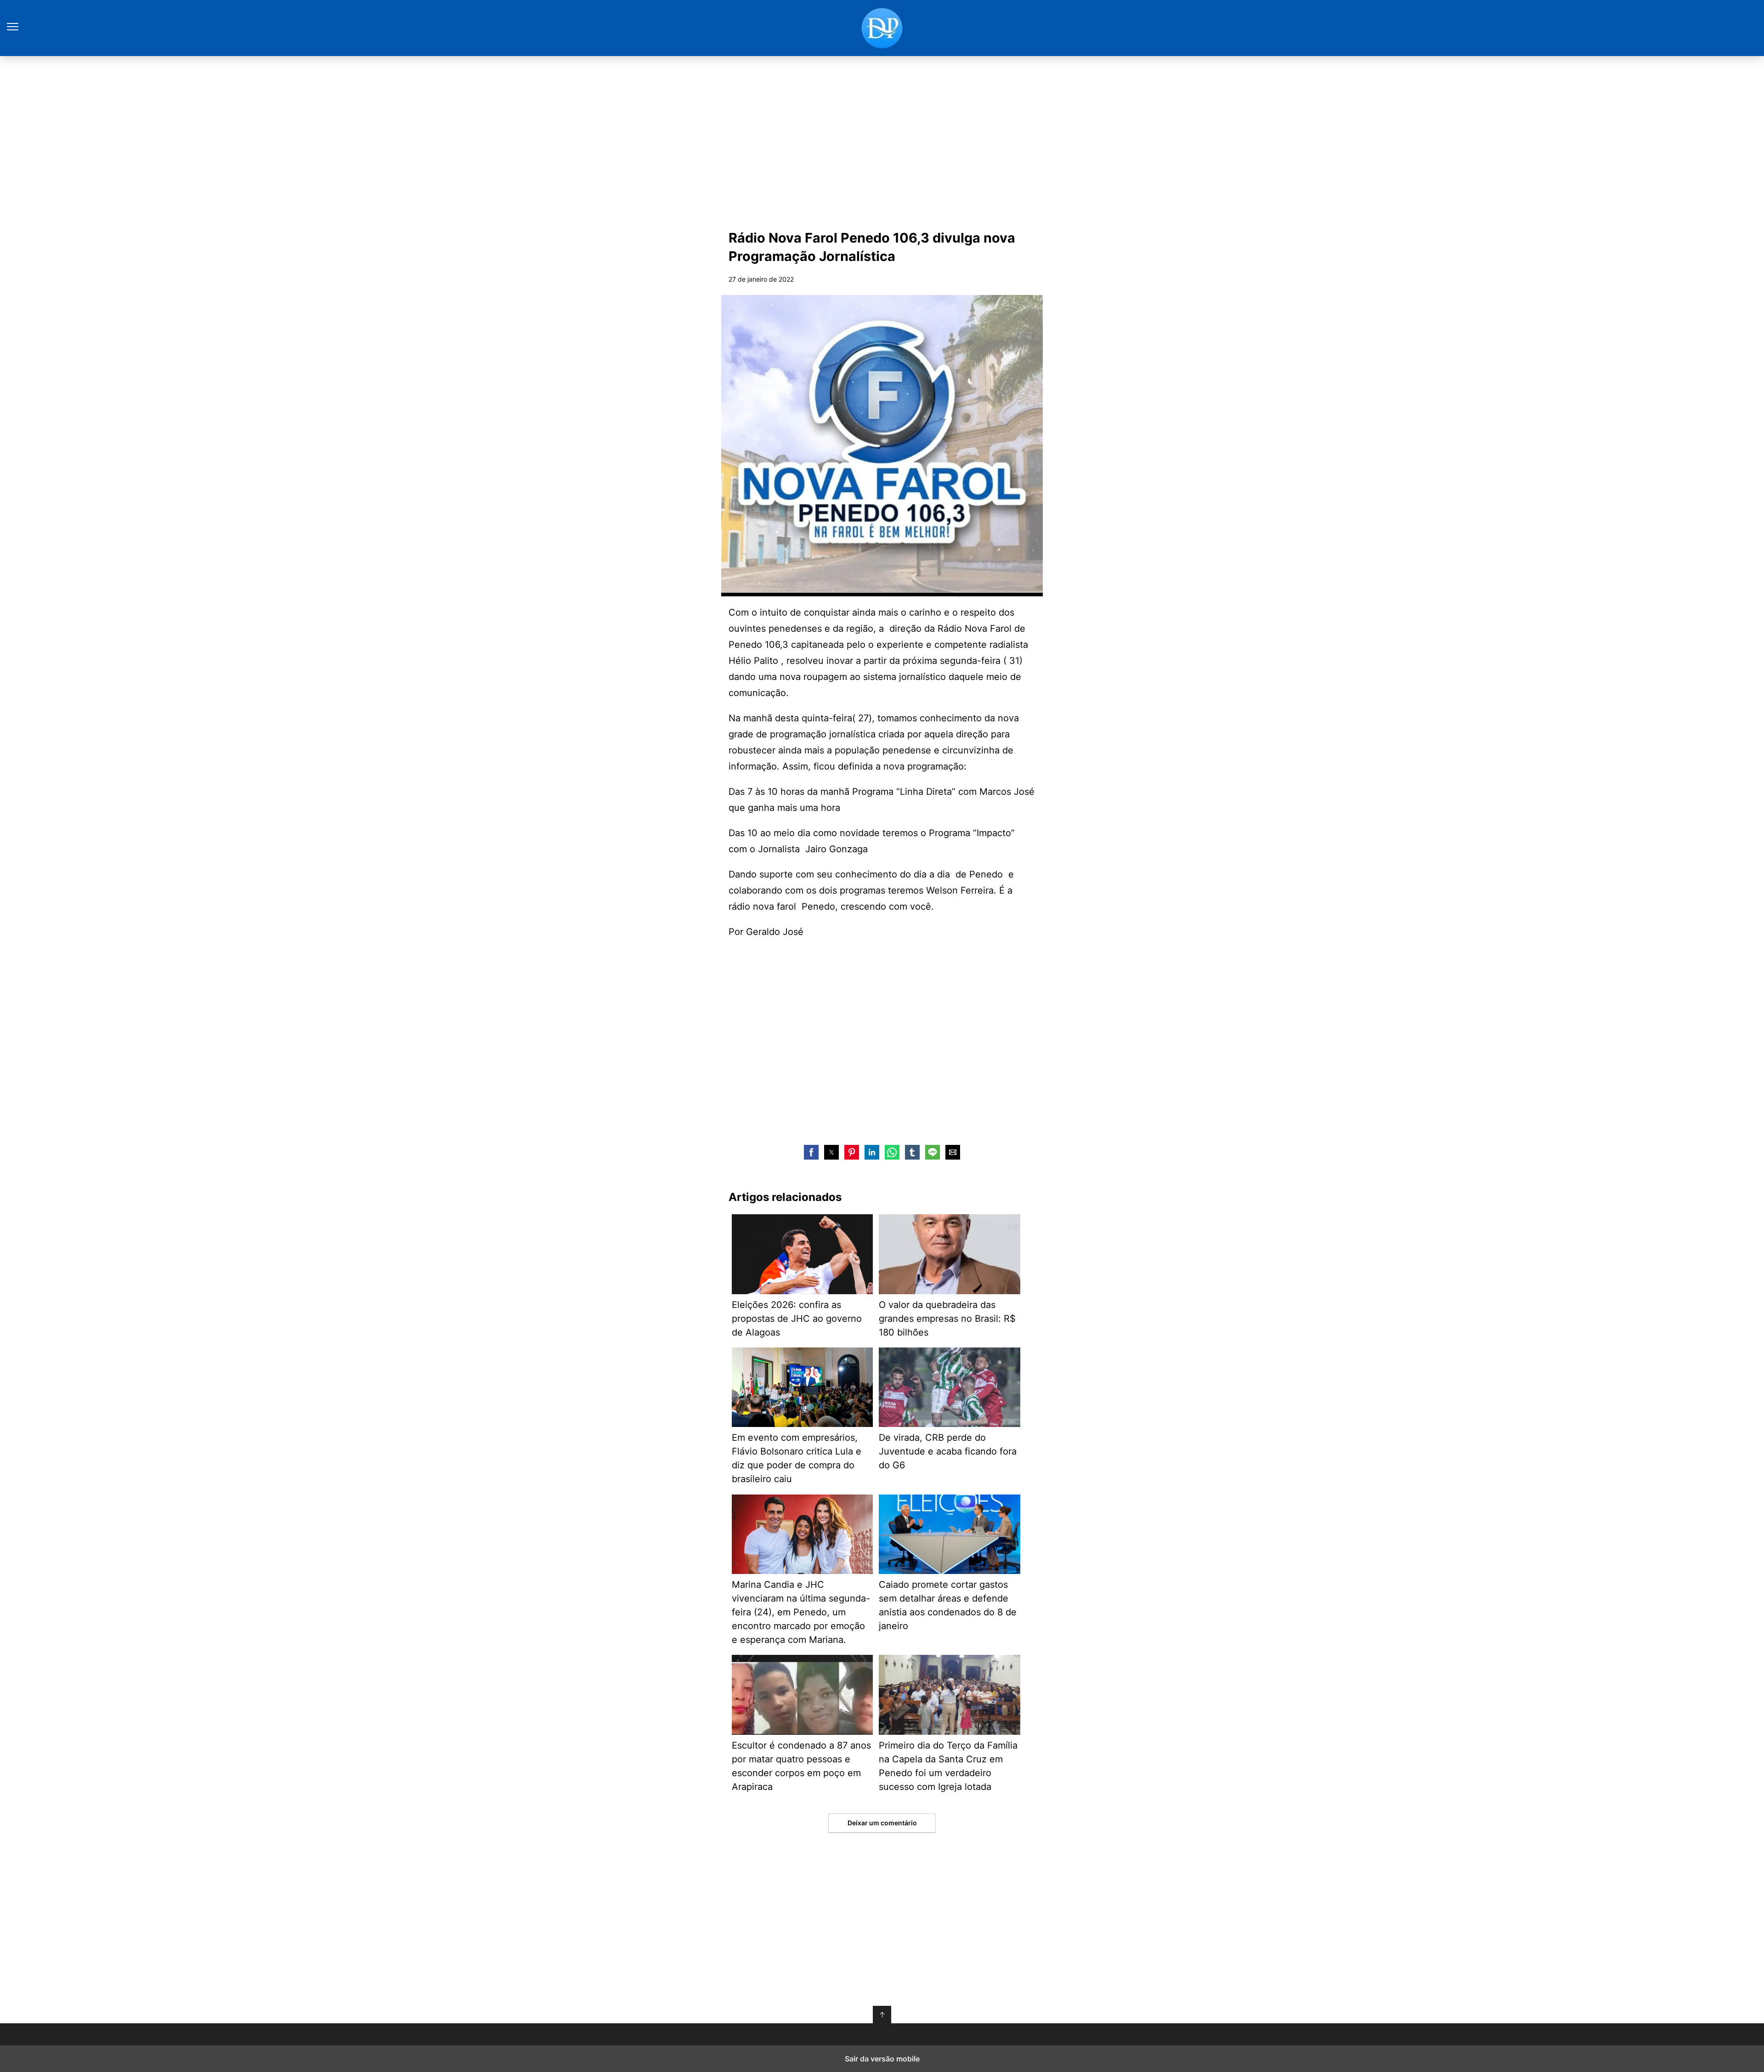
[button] (811, 1152)
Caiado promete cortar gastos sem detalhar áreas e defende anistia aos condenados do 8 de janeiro (948, 1605)
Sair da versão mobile (882, 2059)
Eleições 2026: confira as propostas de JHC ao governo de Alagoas (797, 1319)
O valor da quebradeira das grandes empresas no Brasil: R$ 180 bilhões (947, 1319)
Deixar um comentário (882, 1823)
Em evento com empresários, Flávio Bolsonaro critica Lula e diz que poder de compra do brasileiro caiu (797, 1458)
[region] (882, 141)
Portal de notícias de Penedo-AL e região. (882, 28)
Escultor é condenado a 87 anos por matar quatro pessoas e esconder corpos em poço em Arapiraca (801, 1766)
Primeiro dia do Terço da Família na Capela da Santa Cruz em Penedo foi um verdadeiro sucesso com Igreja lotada (948, 1766)
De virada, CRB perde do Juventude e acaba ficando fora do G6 (948, 1451)
